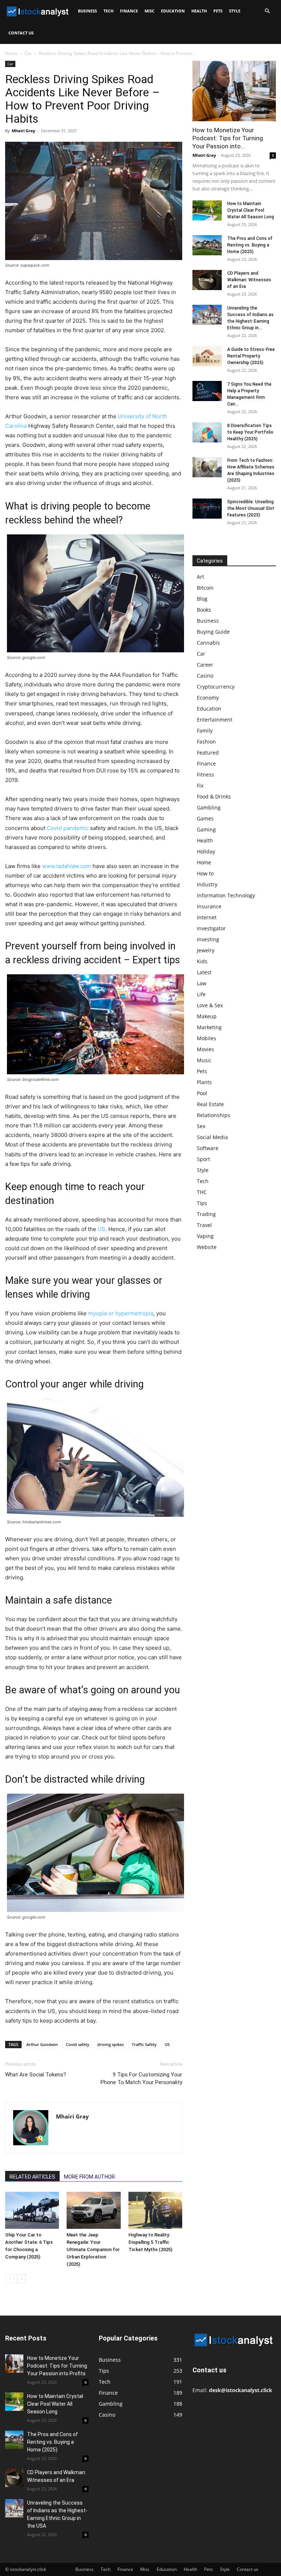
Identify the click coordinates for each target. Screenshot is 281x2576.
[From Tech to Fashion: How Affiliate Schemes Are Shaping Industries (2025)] (207, 467)
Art (201, 577)
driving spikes (110, 2044)
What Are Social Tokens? (36, 2075)
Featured (208, 753)
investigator (211, 928)
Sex (201, 1126)
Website (207, 1247)
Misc (149, 11)
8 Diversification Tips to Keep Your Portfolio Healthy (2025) (250, 432)
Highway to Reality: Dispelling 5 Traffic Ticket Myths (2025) (150, 2242)
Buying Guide (213, 632)
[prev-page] (10, 2279)
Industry (207, 884)
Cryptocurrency (216, 687)
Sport (203, 1159)
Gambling (209, 807)
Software (208, 1148)
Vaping (205, 1236)
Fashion (206, 742)
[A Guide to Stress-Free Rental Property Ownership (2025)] (207, 356)
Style (235, 11)
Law (202, 983)
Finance (129, 11)
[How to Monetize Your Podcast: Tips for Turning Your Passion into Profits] (234, 91)
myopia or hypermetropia (121, 1313)
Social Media (212, 1137)
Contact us (21, 33)
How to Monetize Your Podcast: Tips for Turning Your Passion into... (228, 138)
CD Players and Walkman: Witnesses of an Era (249, 280)
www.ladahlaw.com (67, 866)
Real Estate (210, 1104)
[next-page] (21, 2279)
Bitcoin (205, 588)
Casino (205, 676)
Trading (206, 1214)
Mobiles (207, 1038)
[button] (267, 11)
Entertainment (215, 720)
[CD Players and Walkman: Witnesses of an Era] (207, 280)
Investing (208, 939)
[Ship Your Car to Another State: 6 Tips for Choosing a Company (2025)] (32, 2210)
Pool (202, 1093)
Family (205, 731)
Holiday (206, 851)
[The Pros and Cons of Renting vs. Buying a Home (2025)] (207, 245)
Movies (205, 1049)
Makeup (207, 1016)
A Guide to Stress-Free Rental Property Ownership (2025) (251, 356)
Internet (207, 917)
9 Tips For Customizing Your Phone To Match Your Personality (141, 2078)
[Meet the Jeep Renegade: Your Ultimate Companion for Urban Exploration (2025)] (93, 2210)
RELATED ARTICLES (32, 2177)
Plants (204, 1082)
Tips (202, 1203)
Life (201, 994)
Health (199, 11)
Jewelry (206, 950)
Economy (208, 698)
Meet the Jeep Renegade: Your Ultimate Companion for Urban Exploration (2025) (93, 2249)
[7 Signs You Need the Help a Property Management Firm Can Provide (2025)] (207, 391)
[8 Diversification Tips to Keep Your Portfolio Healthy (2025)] (207, 432)
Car (28, 53)
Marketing (209, 1027)
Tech (108, 11)
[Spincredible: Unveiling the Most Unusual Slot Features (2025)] (207, 509)
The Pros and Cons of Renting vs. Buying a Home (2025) (250, 245)
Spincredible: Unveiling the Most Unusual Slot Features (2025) (251, 508)
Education (173, 11)
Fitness (205, 774)
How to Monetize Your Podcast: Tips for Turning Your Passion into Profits (57, 2366)
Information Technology (226, 895)
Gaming (206, 829)
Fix (200, 785)
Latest (204, 972)
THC (202, 1192)
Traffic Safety (144, 2044)
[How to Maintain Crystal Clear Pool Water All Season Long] (207, 210)
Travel (204, 1225)
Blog (202, 599)
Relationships (213, 1115)
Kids (202, 961)
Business (87, 11)
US (102, 1229)
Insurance (209, 906)
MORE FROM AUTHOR (89, 2177)
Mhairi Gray (23, 131)
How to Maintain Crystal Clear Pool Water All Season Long (251, 210)
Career (205, 665)
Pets (218, 11)
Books (204, 610)
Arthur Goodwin (42, 2044)
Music (204, 1060)
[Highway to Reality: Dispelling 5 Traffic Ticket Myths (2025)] (155, 2210)
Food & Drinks (214, 796)
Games (205, 818)
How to (205, 873)
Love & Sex (210, 1005)
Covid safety (78, 2044)
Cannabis (208, 643)
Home (11, 53)
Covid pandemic (68, 828)
